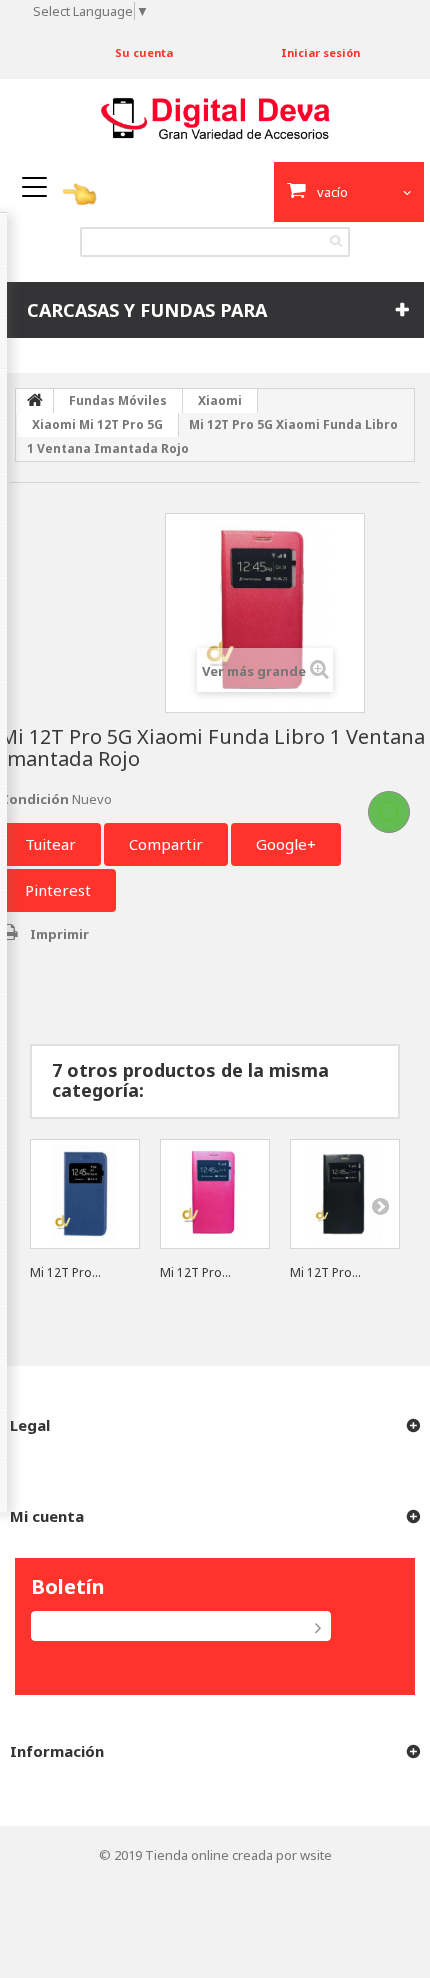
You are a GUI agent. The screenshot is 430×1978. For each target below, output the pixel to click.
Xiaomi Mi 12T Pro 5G (97, 424)
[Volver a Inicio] (35, 401)
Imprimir (59, 934)
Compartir (166, 844)
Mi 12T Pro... (65, 1272)
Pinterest (58, 890)
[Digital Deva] (215, 118)
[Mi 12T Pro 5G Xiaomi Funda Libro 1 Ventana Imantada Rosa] (215, 1194)
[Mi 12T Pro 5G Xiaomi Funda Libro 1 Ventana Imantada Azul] (85, 1194)
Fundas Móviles (118, 400)
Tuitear (50, 844)
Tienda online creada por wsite (238, 1855)
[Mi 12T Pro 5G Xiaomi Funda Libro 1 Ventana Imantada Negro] (345, 1194)
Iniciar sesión (320, 52)
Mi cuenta (47, 1516)
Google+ (286, 844)
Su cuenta (144, 52)
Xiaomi (220, 400)
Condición (34, 799)
